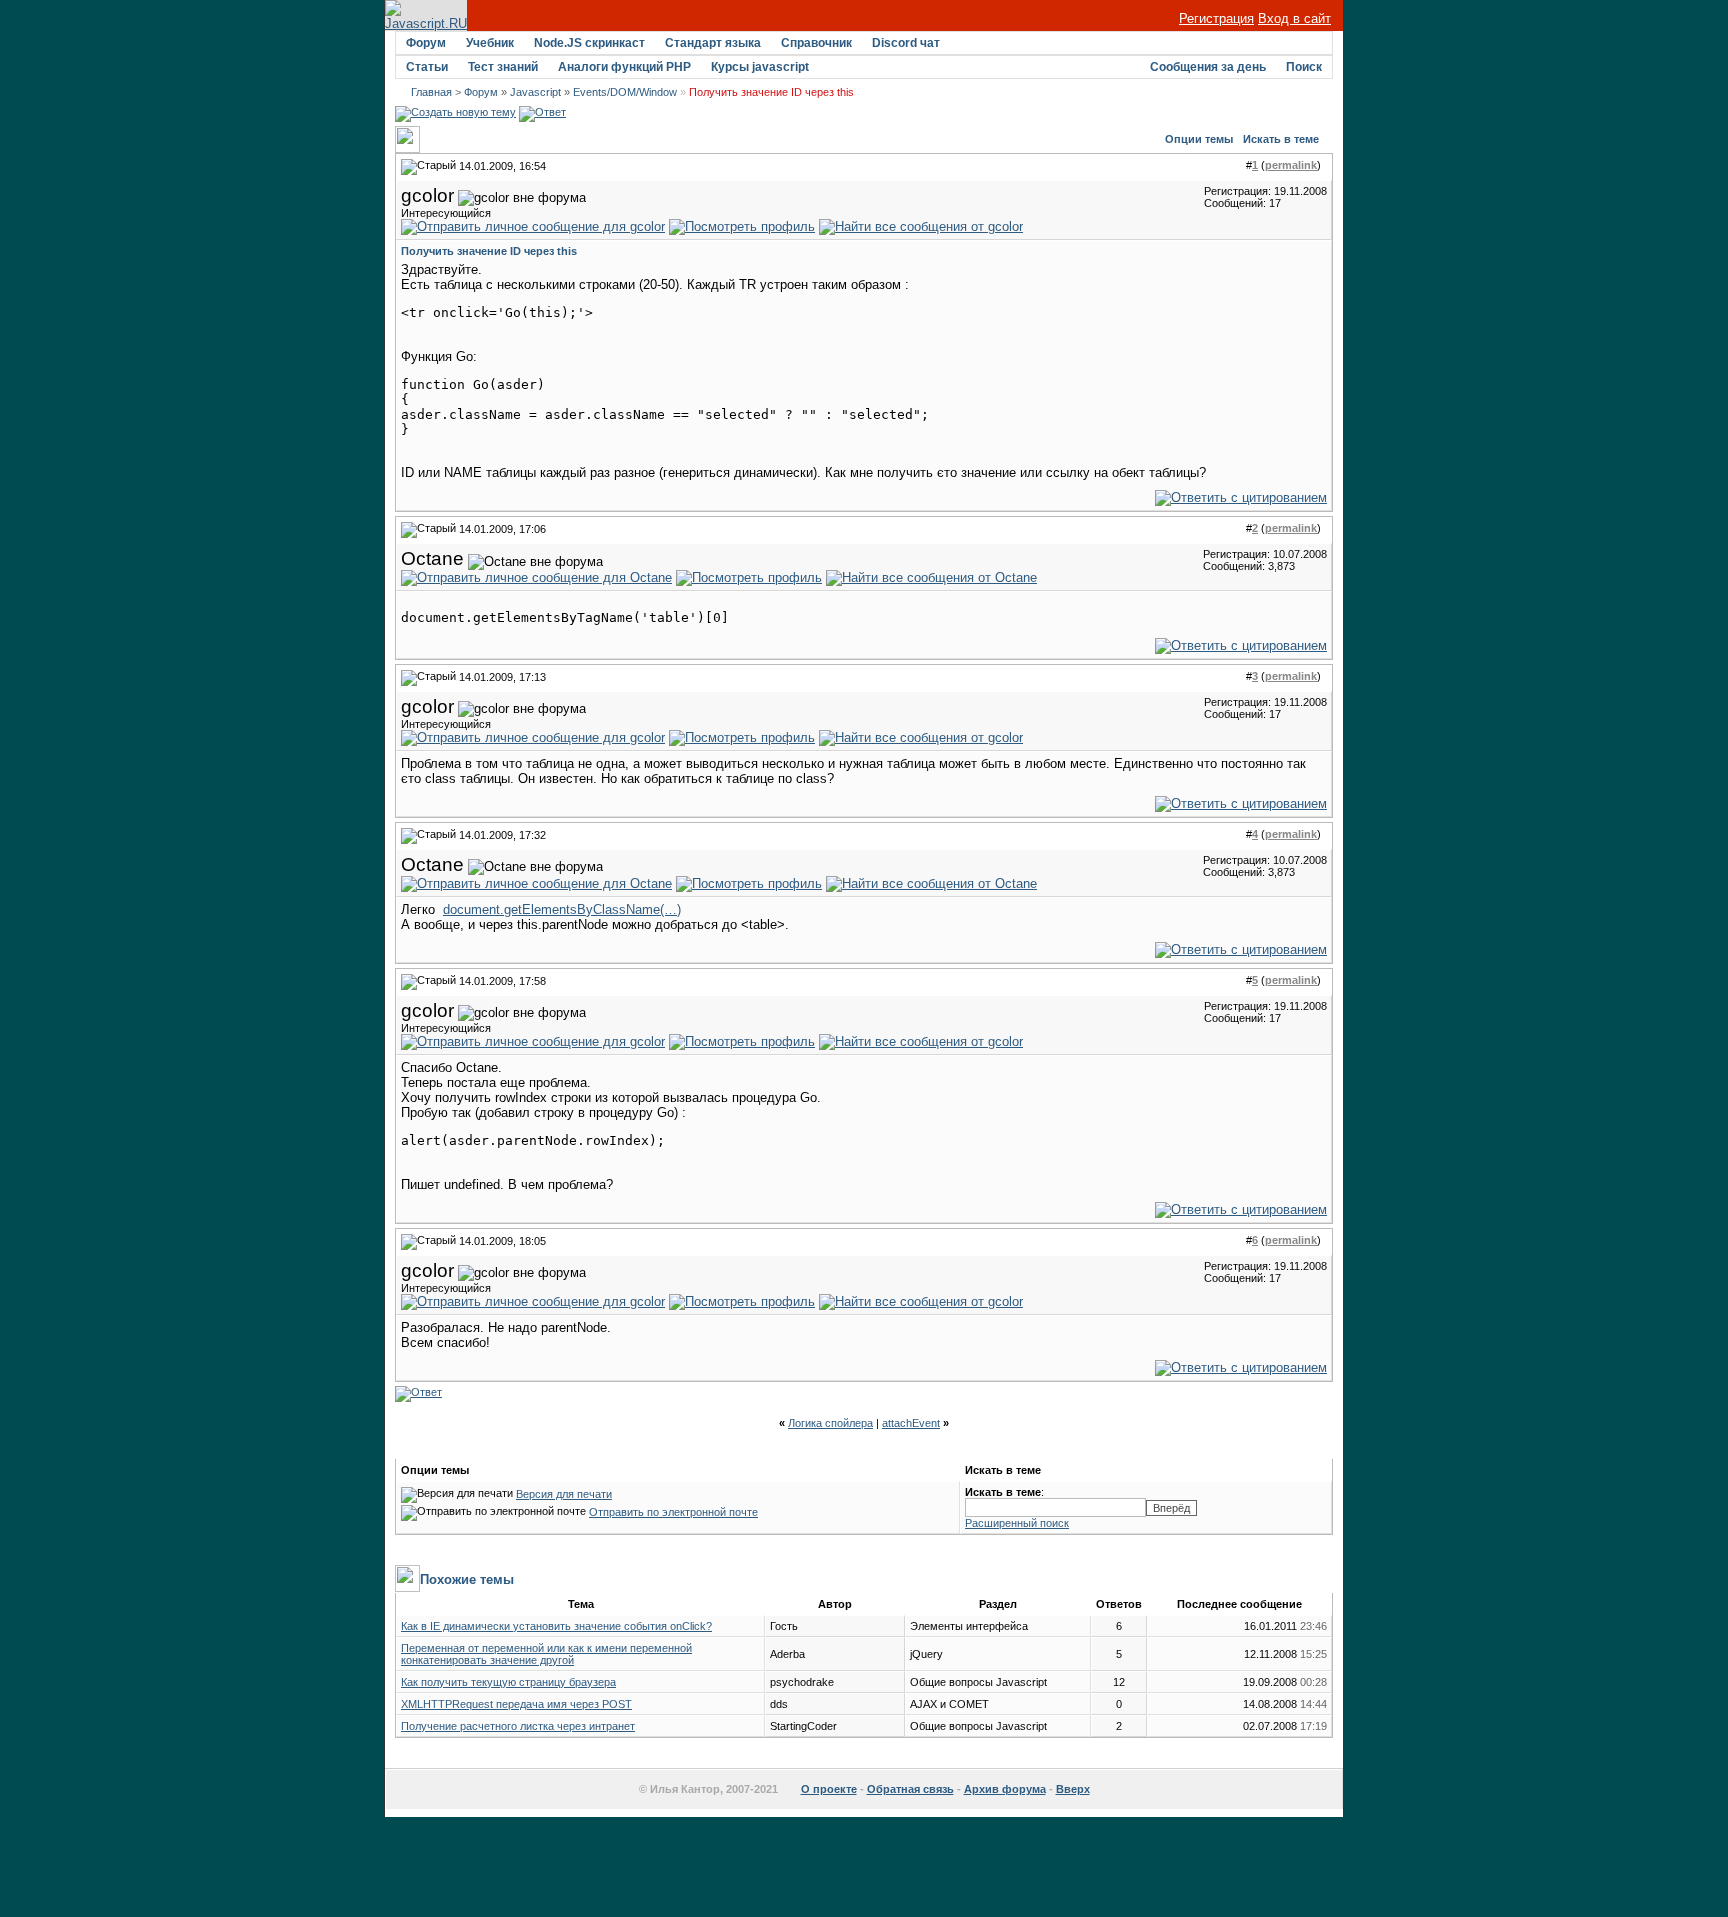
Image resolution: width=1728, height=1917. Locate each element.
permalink (1291, 165)
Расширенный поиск (1017, 1523)
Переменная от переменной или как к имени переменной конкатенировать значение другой (546, 1654)
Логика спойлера (830, 1423)
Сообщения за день (1208, 67)
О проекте (829, 1789)
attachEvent (911, 1423)
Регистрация (1216, 18)
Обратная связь (910, 1789)
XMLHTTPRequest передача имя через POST (516, 1704)
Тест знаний (503, 67)
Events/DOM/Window (625, 92)
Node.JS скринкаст (589, 43)
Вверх (1073, 1789)
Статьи (427, 67)
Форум (426, 43)
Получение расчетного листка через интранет (518, 1726)
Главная (431, 92)
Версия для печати (564, 1494)
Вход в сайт (1294, 18)
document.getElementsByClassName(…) (562, 909)
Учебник (490, 43)
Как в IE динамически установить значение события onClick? (556, 1626)
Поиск (1304, 67)
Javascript (535, 92)
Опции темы (1199, 139)
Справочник (816, 43)
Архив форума (1005, 1789)
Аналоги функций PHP (624, 67)
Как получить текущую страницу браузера (508, 1682)
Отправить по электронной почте (673, 1512)
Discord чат (906, 43)
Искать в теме (1281, 139)
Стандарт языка (713, 43)
